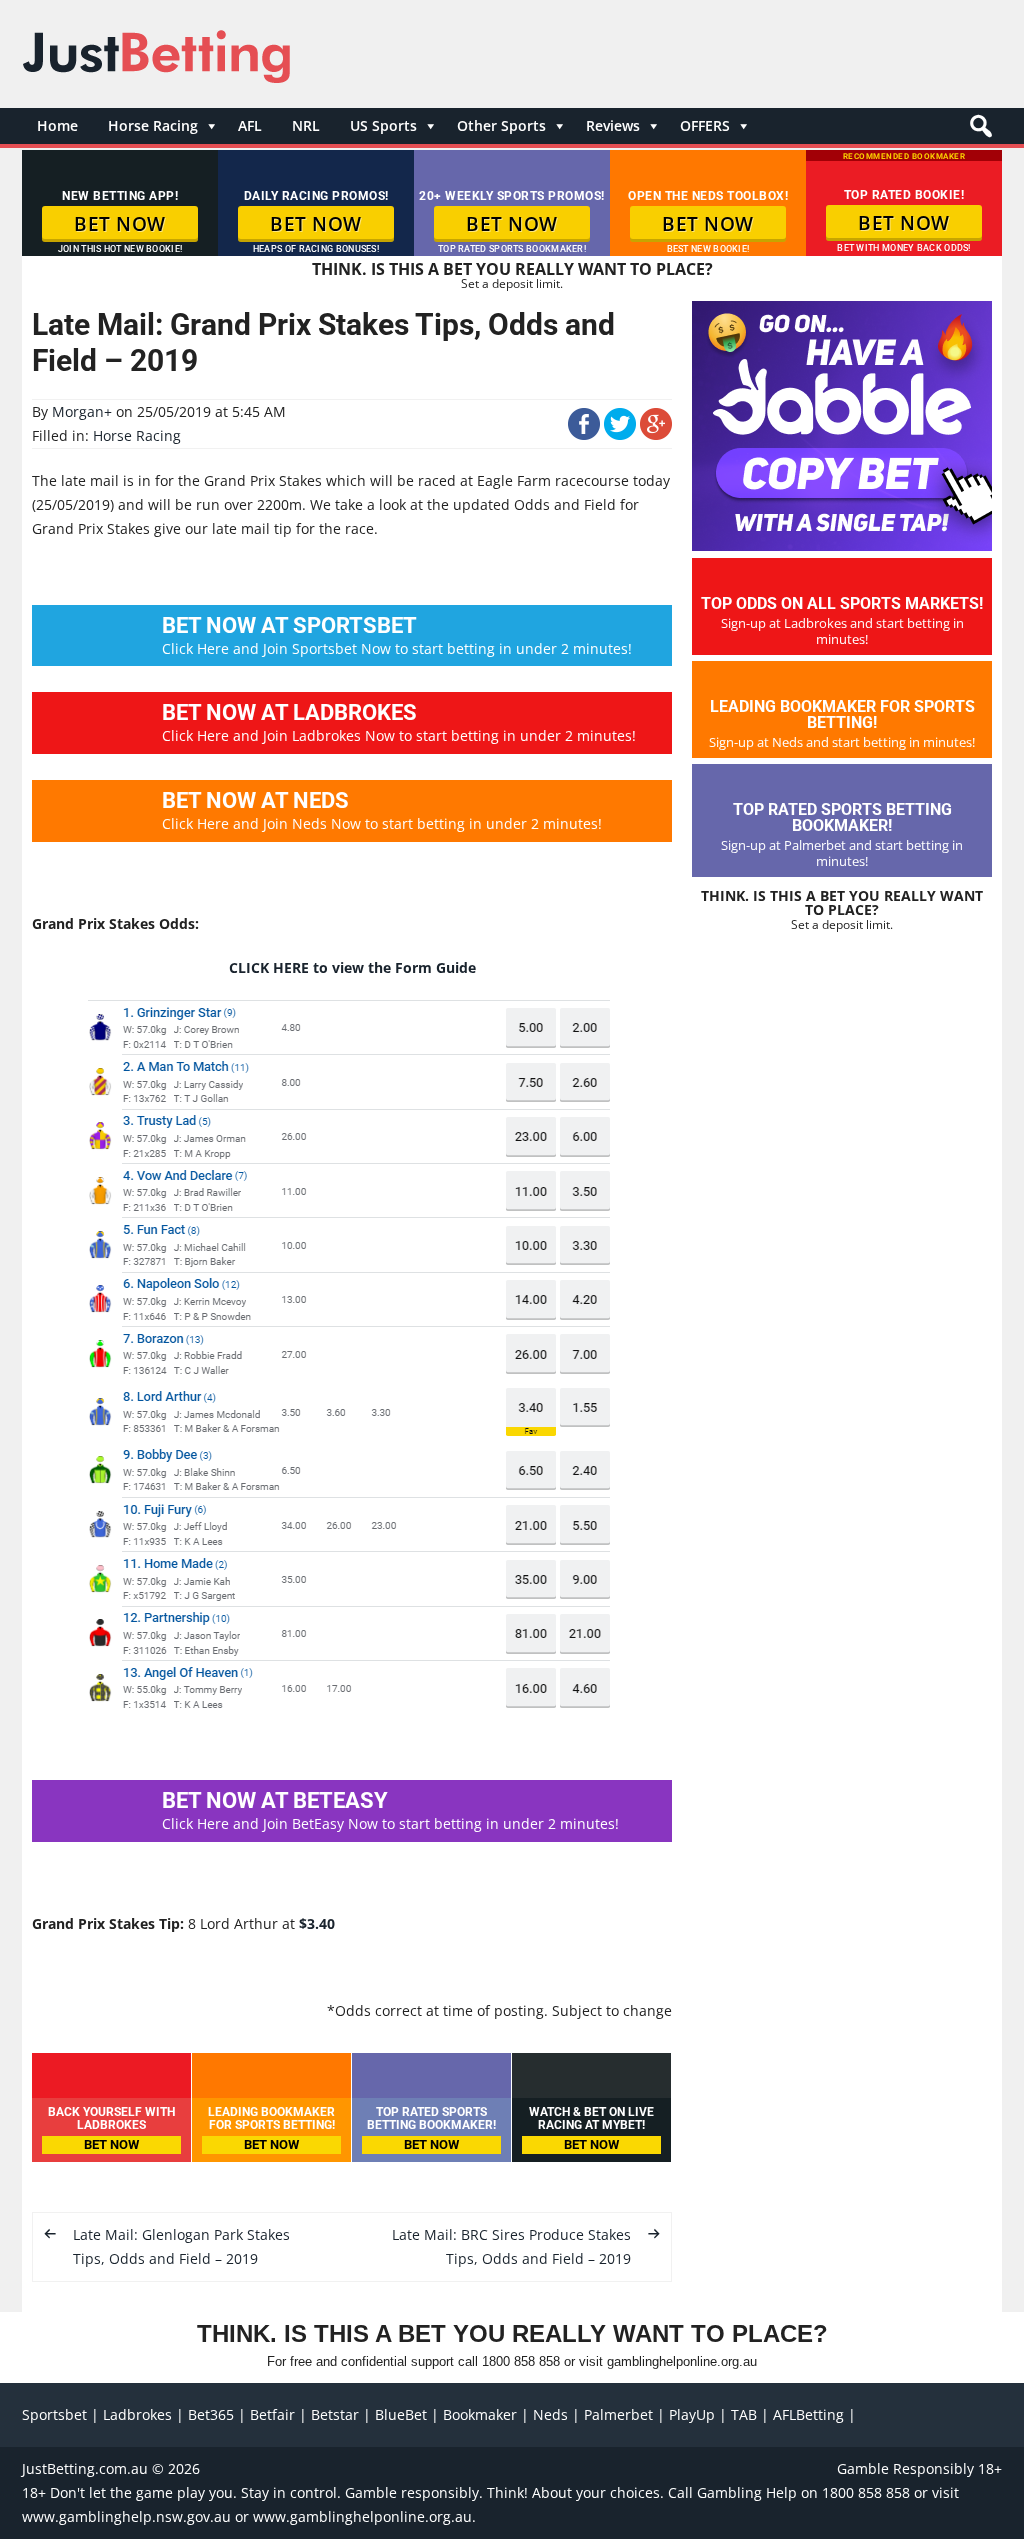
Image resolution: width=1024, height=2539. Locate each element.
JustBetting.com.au (85, 2468)
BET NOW (120, 224)
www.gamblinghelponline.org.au (362, 2516)
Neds (550, 2414)
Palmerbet (618, 2414)
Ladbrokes (137, 2414)
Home (57, 125)
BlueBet (401, 2414)
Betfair (272, 2414)
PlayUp (692, 2414)
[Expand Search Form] (978, 131)
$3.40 (317, 1923)
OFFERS (705, 125)
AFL (250, 125)
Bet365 (211, 2414)
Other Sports (501, 125)
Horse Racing (153, 125)
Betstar (335, 2414)
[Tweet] (620, 434)
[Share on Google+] (656, 434)
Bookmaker (480, 2414)
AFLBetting (808, 2414)
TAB (744, 2414)
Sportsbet (54, 2414)
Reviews (613, 125)
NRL (306, 125)
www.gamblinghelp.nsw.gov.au (126, 2516)
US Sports (383, 125)
